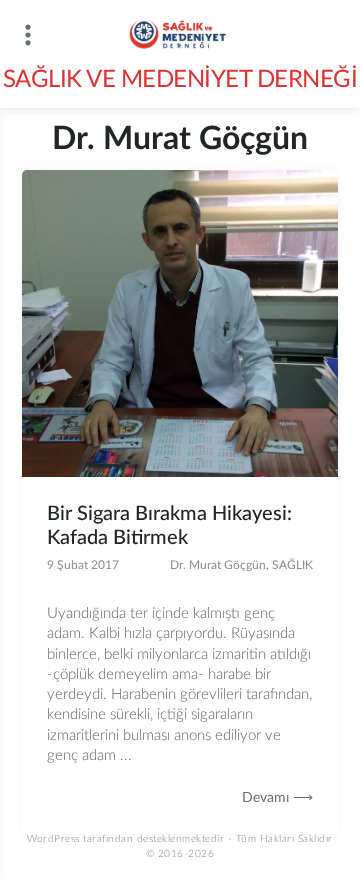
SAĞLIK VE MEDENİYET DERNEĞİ (180, 80)
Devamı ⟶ (277, 798)
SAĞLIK (292, 565)
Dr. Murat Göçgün (218, 565)
